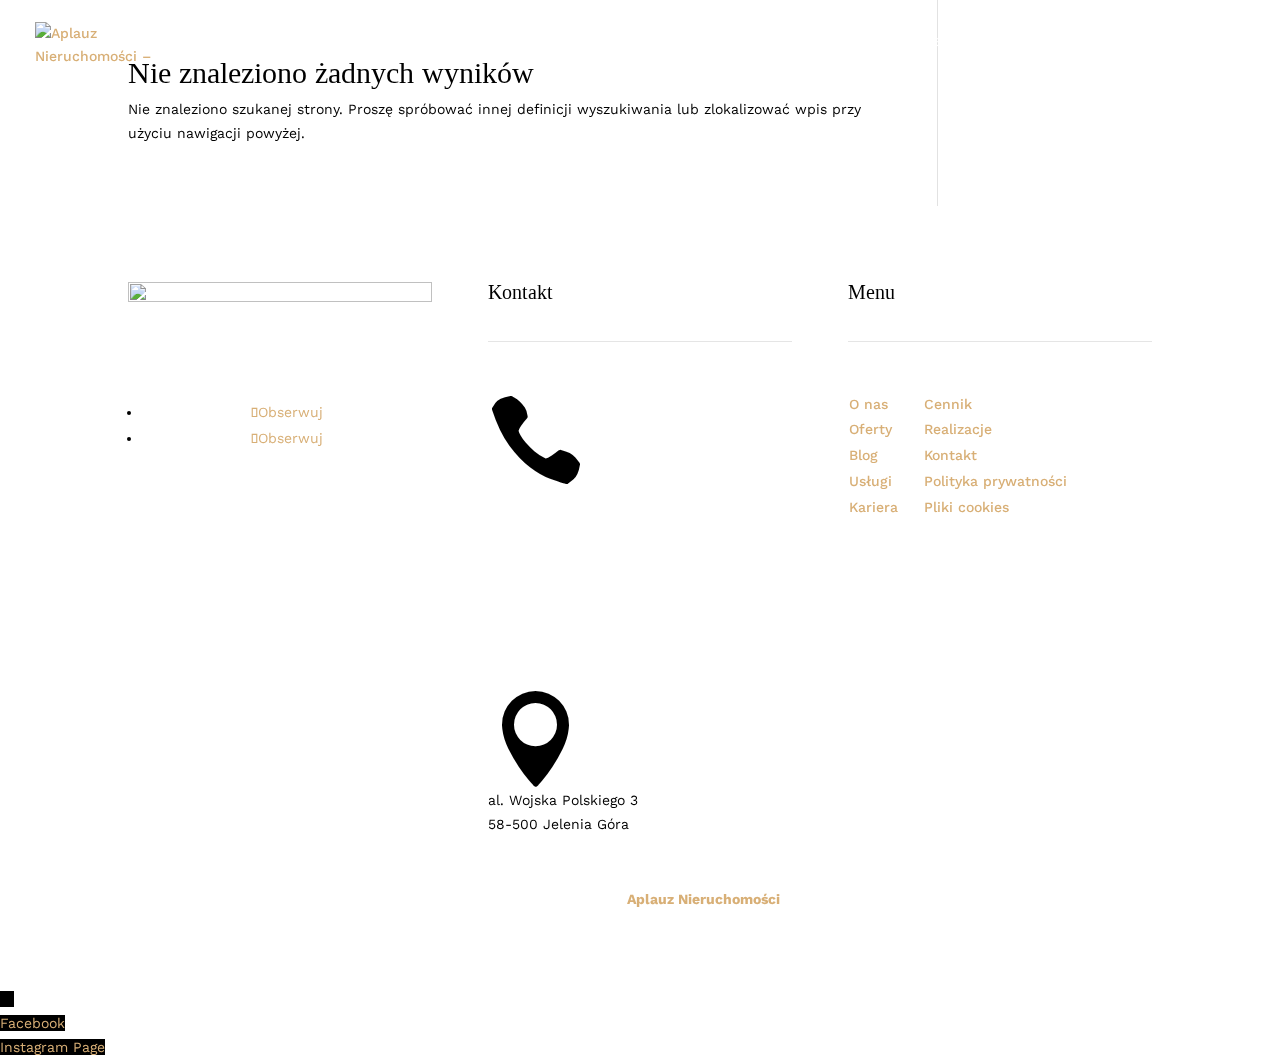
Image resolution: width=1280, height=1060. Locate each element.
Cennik (1089, 42)
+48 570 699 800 (548, 500)
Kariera (1020, 42)
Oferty (789, 42)
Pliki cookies (966, 507)
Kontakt (1209, 42)
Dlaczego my (701, 42)
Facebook (32, 1023)
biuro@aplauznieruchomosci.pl (594, 650)
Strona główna (522, 42)
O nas (617, 42)
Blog (1146, 42)
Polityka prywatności (995, 481)
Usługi (951, 42)
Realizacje (870, 42)
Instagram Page (52, 1047)
